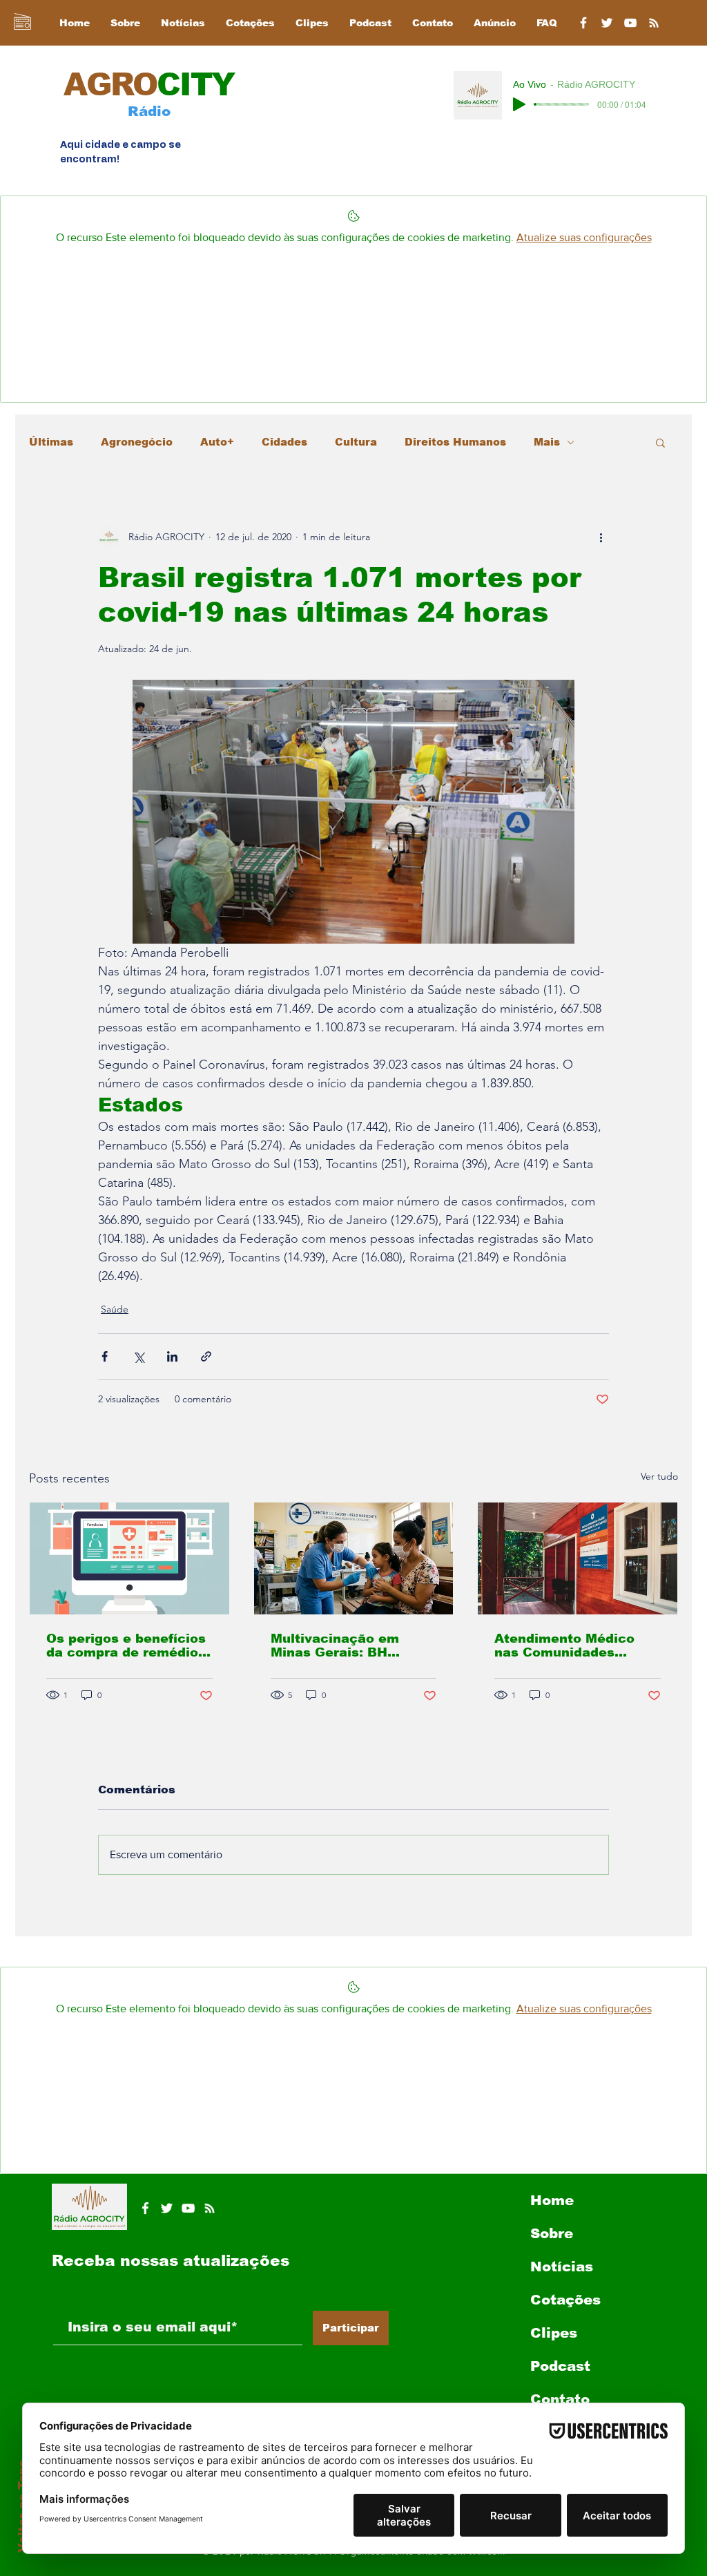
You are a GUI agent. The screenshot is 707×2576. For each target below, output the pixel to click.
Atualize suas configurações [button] (584, 237)
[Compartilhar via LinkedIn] (172, 1356)
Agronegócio (137, 442)
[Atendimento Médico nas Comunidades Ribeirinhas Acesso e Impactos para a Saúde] (578, 1558)
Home (552, 2200)
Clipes (554, 2333)
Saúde (115, 1309)
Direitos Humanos (455, 442)
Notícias (562, 2267)
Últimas (51, 442)
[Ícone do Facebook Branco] (145, 2208)
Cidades (284, 442)
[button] (660, 442)
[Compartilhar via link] (206, 1356)
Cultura (356, 442)
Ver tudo (659, 1476)
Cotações (565, 2300)
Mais (547, 442)
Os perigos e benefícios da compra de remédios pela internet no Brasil (126, 1645)
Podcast (560, 2366)
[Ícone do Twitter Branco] (167, 2208)
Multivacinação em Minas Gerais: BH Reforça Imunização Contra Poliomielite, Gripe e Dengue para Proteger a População (344, 1645)
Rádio (149, 111)
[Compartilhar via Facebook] (105, 1356)
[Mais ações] (601, 537)
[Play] (519, 104)
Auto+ (217, 442)
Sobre (552, 2233)
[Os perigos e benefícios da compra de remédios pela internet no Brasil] (129, 1558)
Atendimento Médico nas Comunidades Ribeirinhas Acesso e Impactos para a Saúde (573, 1645)
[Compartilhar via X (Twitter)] (138, 1356)
